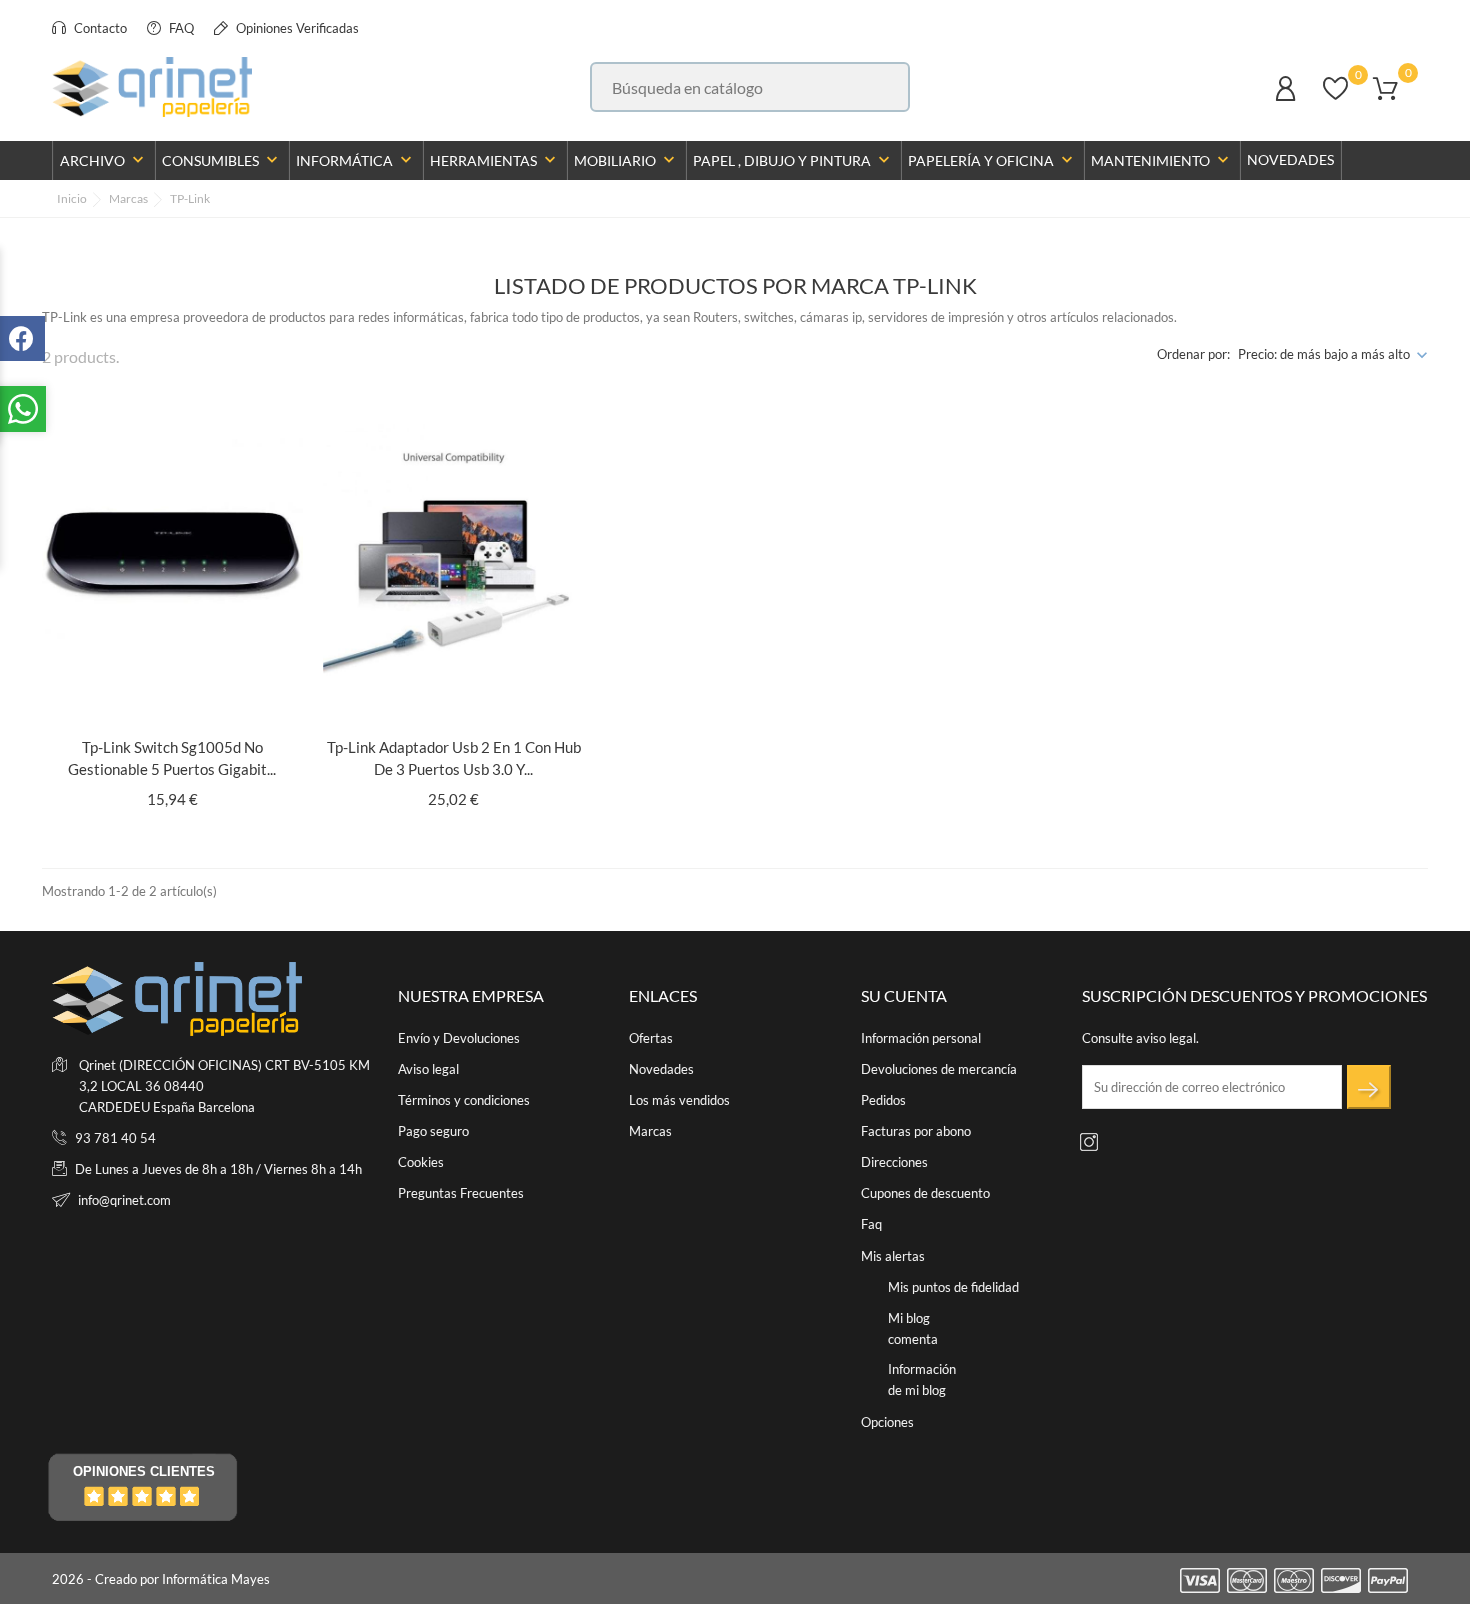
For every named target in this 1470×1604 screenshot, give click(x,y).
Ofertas (651, 1038)
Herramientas (495, 160)
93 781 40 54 (115, 1138)
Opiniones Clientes (144, 1471)
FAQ (180, 28)
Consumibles (222, 160)
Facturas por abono (916, 1131)
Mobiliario (626, 160)
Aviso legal (428, 1069)
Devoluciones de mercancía (939, 1069)
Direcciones (894, 1162)
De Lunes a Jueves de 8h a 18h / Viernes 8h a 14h (218, 1169)
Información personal (921, 1038)
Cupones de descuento (925, 1193)
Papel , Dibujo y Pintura (793, 160)
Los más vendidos (679, 1100)
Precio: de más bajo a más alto (1324, 354)
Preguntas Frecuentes (461, 1193)
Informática (356, 160)
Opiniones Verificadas (296, 28)
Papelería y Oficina (992, 160)
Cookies (421, 1162)
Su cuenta (904, 995)
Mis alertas (893, 1256)
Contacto (99, 28)
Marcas (650, 1131)
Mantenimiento (1162, 160)
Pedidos (883, 1100)
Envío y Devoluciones (459, 1038)
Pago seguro (433, 1131)
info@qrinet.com (124, 1200)
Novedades (1290, 159)
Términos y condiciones (464, 1100)
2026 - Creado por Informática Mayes (161, 1579)
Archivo (104, 160)
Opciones (887, 1422)
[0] (1335, 98)
